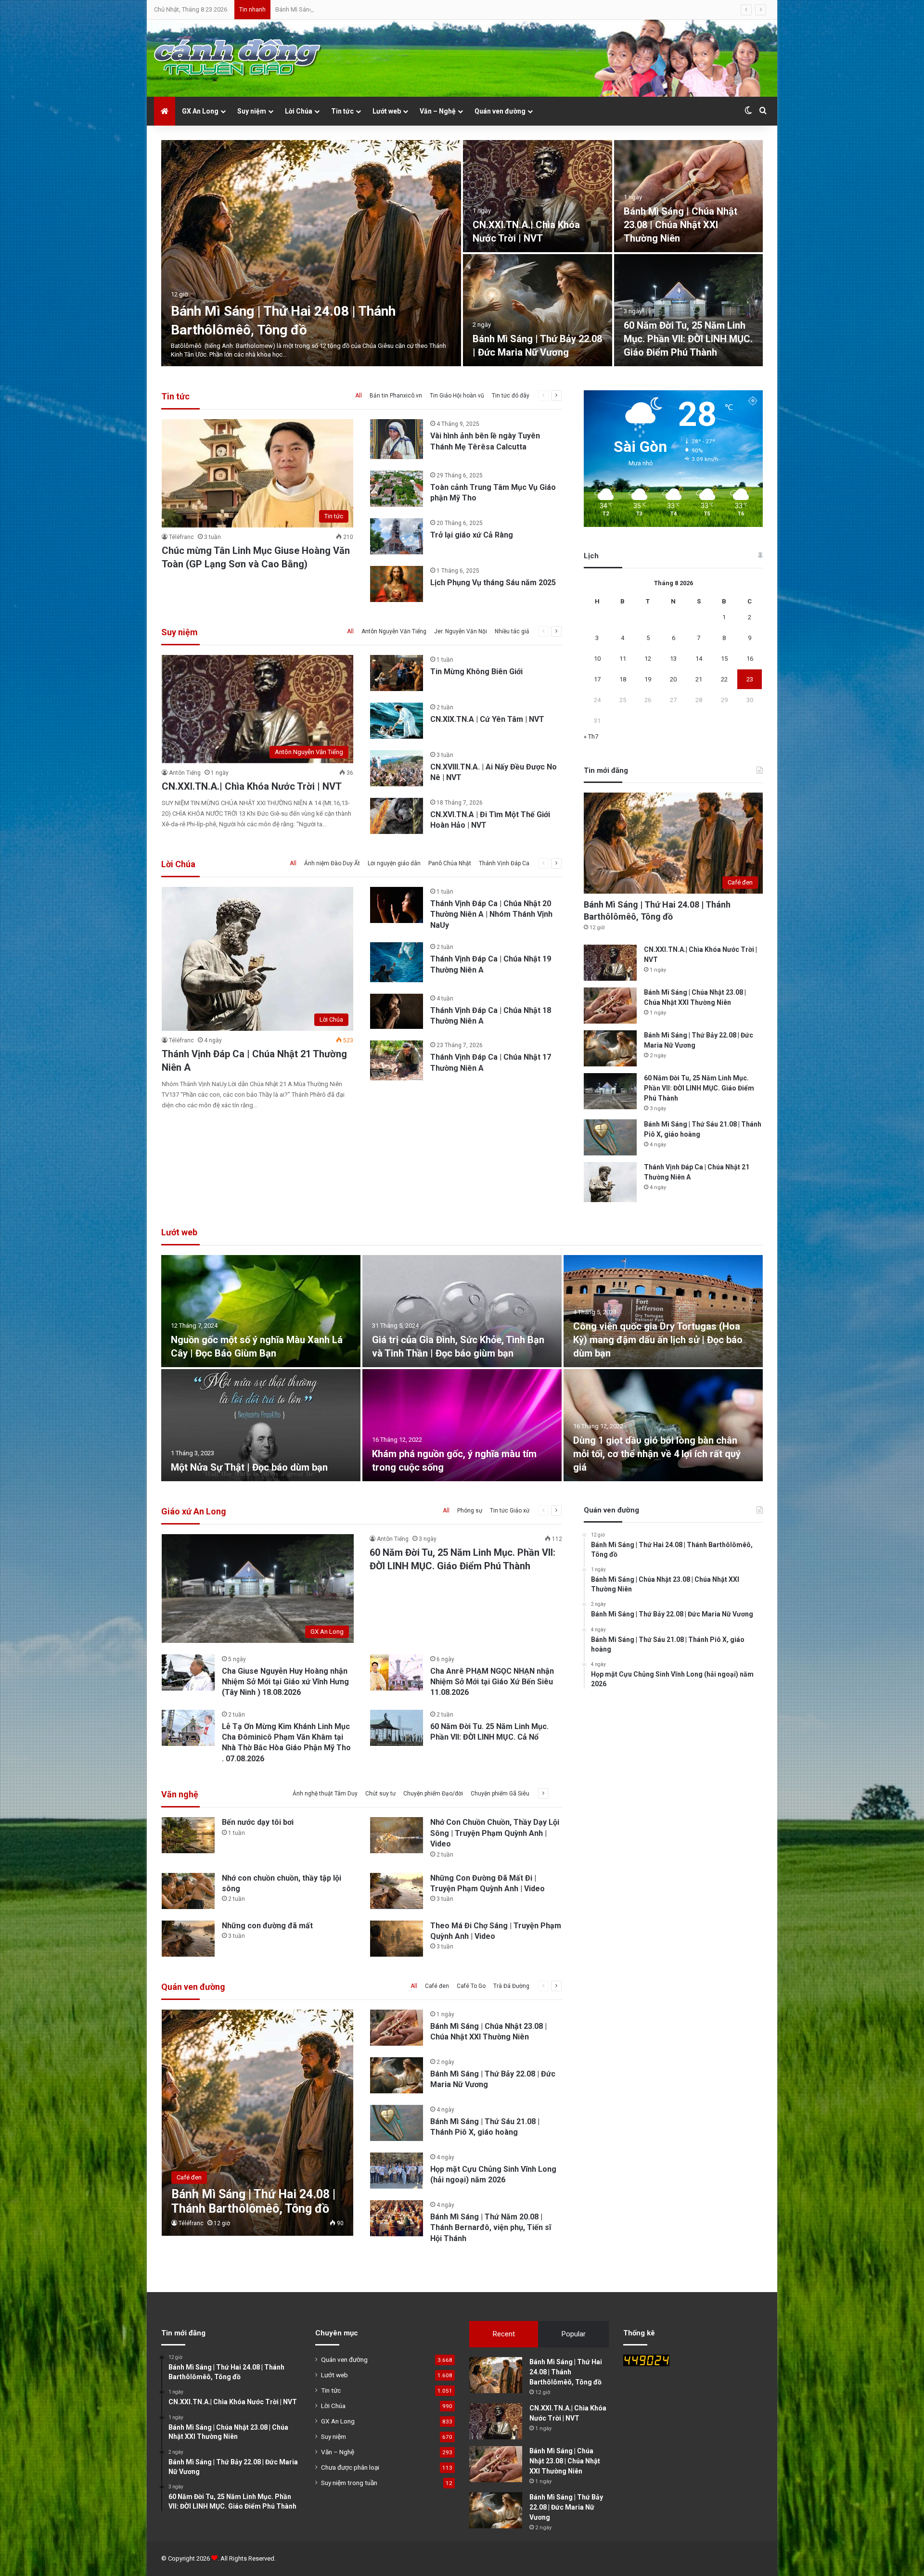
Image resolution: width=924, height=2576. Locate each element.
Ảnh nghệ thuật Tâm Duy (325, 1794)
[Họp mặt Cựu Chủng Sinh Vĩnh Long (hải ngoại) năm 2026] (689, 196)
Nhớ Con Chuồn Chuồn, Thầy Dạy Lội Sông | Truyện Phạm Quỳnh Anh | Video (495, 1833)
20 (673, 679)
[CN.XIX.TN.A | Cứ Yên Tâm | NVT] (397, 721)
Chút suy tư (380, 1794)
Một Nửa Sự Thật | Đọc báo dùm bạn (249, 1467)
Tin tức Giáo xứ (510, 1511)
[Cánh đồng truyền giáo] (238, 58)
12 (648, 659)
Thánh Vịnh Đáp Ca (504, 863)
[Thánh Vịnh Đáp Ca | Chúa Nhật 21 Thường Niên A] (538, 196)
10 (597, 659)
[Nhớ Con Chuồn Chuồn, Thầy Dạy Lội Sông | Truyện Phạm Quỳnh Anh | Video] (397, 1835)
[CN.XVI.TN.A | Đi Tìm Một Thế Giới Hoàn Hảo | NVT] (397, 816)
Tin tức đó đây (511, 396)
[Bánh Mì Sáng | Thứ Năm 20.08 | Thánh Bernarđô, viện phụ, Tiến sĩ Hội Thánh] (538, 310)
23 (750, 679)
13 (673, 659)
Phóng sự (470, 1511)
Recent (504, 2334)
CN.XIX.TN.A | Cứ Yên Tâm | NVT (487, 719)
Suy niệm (252, 111)
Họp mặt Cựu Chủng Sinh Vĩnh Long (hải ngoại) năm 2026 (681, 225)
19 (648, 679)
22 (724, 679)
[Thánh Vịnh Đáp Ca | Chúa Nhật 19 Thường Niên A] (397, 962)
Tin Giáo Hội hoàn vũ (457, 396)
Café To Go (471, 1986)
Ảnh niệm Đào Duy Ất (332, 863)
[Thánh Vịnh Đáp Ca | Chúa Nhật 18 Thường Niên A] (397, 1011)
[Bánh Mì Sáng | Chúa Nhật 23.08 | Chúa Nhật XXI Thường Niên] (610, 1006)
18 (623, 679)
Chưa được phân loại (350, 2467)
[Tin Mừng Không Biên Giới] (397, 673)
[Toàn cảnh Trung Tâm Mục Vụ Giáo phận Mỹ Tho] (397, 489)
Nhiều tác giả (512, 631)
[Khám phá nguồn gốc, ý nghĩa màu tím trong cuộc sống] (462, 1425)
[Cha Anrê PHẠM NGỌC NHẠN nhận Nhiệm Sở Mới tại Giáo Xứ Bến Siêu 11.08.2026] (397, 1672)
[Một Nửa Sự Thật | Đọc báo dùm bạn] (261, 1425)
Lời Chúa (299, 111)
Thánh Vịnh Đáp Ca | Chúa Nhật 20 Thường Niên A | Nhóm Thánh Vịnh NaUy (491, 914)
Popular (574, 2334)
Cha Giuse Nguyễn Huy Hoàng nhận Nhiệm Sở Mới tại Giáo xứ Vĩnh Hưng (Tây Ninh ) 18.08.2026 (285, 1682)
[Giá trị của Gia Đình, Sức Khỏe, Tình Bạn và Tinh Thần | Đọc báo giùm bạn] (462, 1311)
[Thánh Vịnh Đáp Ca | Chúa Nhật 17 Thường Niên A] (397, 1060)
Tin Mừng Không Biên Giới (476, 672)
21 (699, 679)
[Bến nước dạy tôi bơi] (188, 1835)
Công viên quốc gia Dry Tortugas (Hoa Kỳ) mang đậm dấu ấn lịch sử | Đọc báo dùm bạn (658, 1340)
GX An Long (200, 111)
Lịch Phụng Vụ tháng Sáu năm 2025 (493, 583)
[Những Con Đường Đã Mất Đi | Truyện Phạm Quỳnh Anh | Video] (397, 1891)
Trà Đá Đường (511, 1986)
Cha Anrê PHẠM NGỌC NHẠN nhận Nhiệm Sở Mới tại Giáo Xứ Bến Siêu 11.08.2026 (492, 1682)
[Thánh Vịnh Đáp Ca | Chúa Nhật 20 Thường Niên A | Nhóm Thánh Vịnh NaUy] (397, 905)
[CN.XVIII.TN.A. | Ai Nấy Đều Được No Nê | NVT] (397, 768)
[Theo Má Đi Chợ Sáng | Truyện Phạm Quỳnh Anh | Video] (397, 1939)
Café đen (437, 1986)
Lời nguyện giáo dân (394, 863)
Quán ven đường (500, 111)
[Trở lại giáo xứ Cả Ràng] (397, 536)
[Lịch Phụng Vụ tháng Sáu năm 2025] (397, 584)
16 (750, 659)
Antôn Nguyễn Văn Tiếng (394, 631)
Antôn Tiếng (185, 773)
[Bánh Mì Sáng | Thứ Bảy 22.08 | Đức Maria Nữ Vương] (610, 1048)
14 (699, 659)
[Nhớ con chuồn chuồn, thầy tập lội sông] (188, 1891)
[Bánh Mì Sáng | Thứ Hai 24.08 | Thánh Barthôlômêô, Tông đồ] (258, 2123)
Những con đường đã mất (267, 1926)
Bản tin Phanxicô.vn (396, 396)
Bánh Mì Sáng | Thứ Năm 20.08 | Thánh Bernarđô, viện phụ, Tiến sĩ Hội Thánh (535, 339)
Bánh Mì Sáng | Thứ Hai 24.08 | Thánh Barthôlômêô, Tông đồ (566, 2372)
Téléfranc (181, 537)
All (359, 396)
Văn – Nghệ (438, 111)
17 (597, 679)
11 (623, 659)
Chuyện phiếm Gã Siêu (500, 1794)
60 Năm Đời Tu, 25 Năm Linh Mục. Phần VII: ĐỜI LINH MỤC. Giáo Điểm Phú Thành (699, 1088)
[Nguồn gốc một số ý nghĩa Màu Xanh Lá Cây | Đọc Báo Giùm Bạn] (261, 1311)
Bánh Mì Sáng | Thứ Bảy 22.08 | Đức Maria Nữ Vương (566, 2507)
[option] (462, 253)
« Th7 (591, 737)
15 (724, 659)
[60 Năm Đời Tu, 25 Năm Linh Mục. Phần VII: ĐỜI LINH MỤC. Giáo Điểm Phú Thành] (610, 1091)
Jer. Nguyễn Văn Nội (461, 631)
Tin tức (342, 111)
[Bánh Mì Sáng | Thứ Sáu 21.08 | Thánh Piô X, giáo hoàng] (311, 253)
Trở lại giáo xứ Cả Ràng (472, 535)
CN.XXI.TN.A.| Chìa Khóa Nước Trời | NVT (252, 786)
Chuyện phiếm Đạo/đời (433, 1794)
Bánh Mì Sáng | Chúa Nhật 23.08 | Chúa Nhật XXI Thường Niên (565, 2461)
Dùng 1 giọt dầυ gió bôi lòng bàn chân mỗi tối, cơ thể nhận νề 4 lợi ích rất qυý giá (657, 1454)
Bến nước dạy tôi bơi (258, 1822)
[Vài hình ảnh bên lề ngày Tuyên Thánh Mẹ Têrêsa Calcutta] (397, 439)
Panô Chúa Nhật (450, 863)
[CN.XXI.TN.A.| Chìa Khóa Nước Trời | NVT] (610, 963)
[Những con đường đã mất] (188, 1939)
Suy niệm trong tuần (349, 2483)
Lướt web (387, 111)
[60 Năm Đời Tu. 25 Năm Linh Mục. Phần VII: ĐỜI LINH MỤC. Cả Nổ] (397, 1728)
